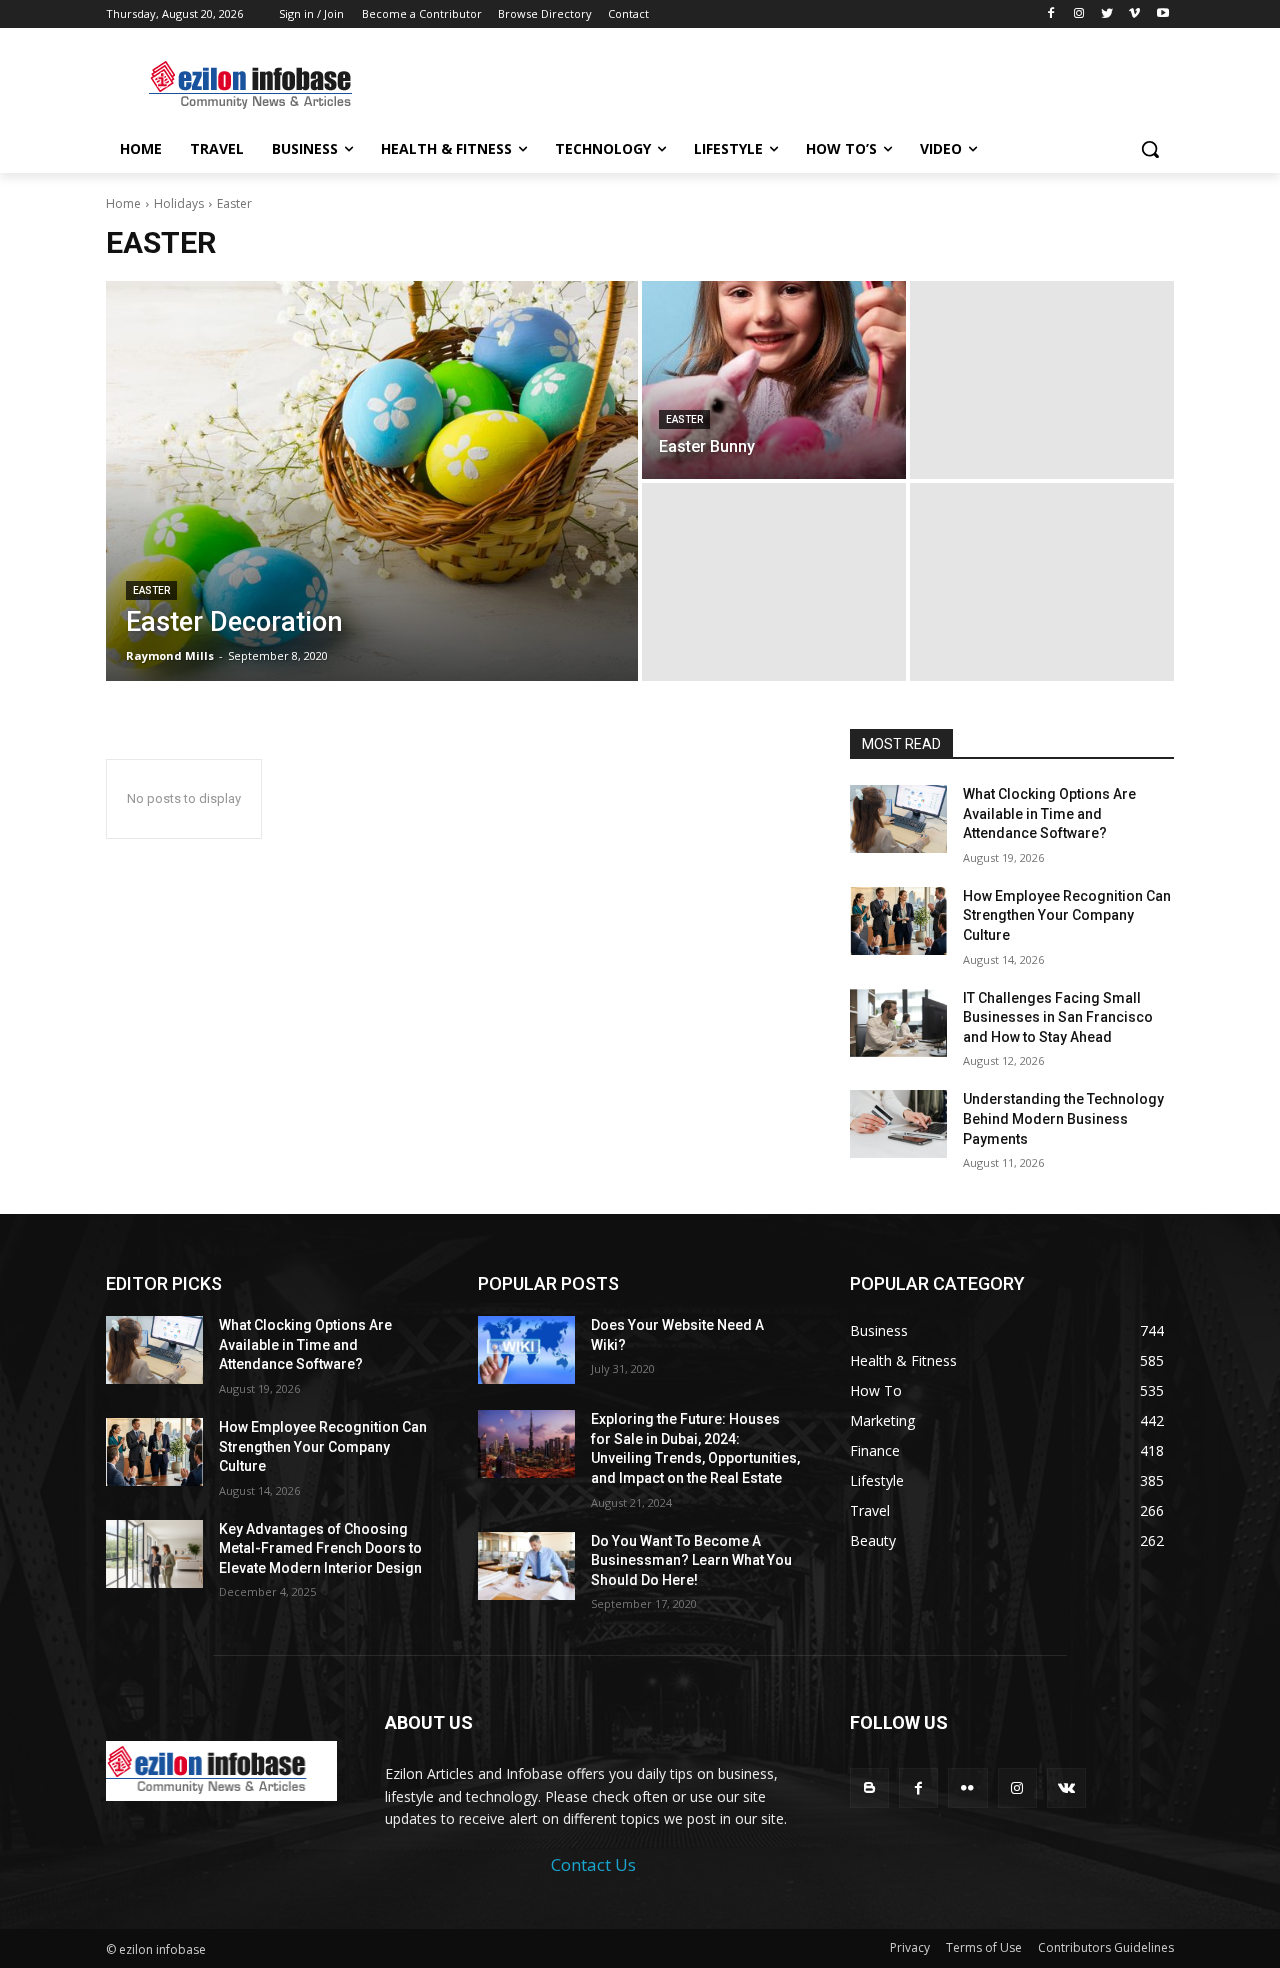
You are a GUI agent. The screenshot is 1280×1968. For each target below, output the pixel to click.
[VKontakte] (1066, 1787)
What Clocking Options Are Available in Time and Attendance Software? (1049, 813)
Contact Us (593, 1864)
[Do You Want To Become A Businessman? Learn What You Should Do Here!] (526, 1566)
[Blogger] (869, 1787)
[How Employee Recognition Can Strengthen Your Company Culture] (898, 921)
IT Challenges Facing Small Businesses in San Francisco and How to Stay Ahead (1058, 1017)
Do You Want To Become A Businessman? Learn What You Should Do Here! (691, 1560)
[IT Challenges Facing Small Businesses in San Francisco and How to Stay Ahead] (898, 1023)
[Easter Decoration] (372, 481)
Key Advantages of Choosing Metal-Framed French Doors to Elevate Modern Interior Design (320, 1548)
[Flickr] (967, 1787)
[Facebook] (1051, 14)
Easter (151, 590)
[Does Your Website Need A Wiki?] (526, 1350)
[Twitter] (1107, 14)
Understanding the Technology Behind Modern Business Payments (1063, 1118)
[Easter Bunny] (774, 380)
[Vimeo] (1134, 14)
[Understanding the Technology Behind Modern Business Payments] (898, 1124)
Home (123, 203)
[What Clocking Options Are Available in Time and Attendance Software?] (898, 819)
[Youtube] (1162, 14)
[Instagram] (1079, 14)
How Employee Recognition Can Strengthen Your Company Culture (1067, 915)
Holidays (179, 203)
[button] (1150, 149)
